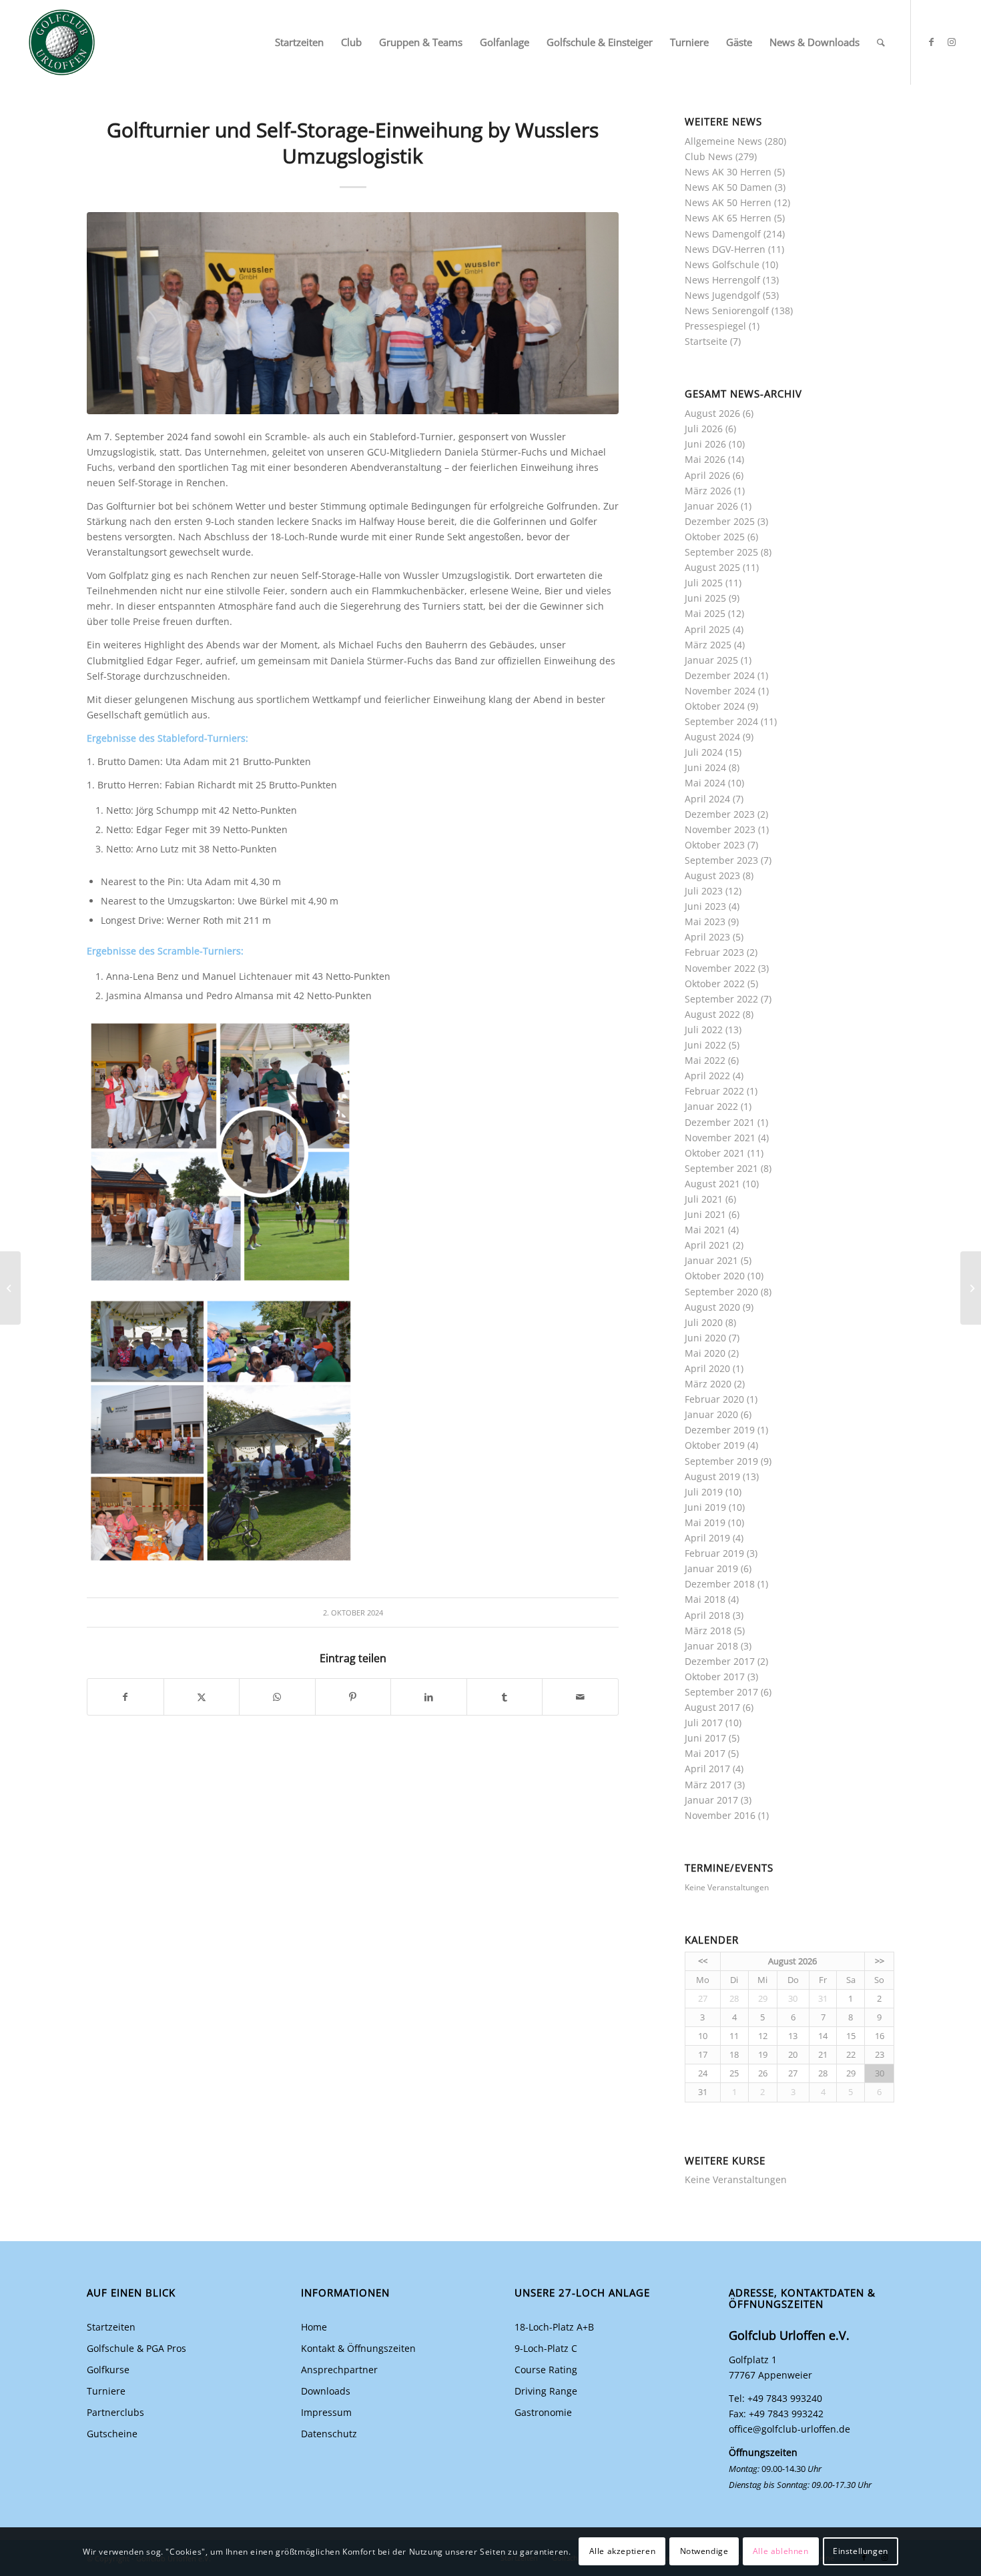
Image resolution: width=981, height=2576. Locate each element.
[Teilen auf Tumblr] (505, 1697)
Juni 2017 (705, 1738)
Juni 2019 (705, 1507)
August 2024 (712, 737)
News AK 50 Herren (728, 202)
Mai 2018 (705, 1599)
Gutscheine (112, 2434)
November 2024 (720, 691)
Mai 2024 (705, 783)
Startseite (706, 341)
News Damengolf (723, 234)
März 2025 (708, 645)
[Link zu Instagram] (952, 42)
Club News (709, 156)
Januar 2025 (711, 660)
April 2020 (707, 1368)
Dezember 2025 (720, 521)
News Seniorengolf (727, 310)
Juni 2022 (705, 1045)
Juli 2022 (704, 1030)
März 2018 (708, 1631)
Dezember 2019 (720, 1430)
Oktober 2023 (715, 845)
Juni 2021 (705, 1214)
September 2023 (721, 860)
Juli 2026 (704, 429)
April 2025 (707, 629)
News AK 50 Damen (728, 187)
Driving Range (546, 2391)
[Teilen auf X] (202, 1697)
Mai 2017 (705, 1753)
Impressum (326, 2412)
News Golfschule (722, 264)
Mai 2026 (705, 459)
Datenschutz (329, 2434)
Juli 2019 (704, 1492)
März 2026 (708, 491)
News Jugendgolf (722, 295)
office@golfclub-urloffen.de (789, 2429)
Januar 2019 (711, 1568)
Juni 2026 (705, 444)
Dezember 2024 (720, 675)
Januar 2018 (711, 1646)
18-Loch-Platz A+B (554, 2327)
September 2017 (721, 1692)
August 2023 (712, 875)
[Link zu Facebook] (932, 42)
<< (703, 1961)
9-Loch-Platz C (546, 2348)
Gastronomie (543, 2412)
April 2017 (707, 1769)
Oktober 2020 (715, 1276)
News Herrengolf (722, 280)
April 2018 (707, 1615)
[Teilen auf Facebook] (125, 1697)
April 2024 (707, 799)
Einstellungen (861, 2551)
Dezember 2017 (720, 1661)
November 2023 (720, 829)
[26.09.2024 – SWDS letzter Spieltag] (10, 1288)
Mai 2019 (705, 1522)
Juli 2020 (704, 1322)
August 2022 (712, 1014)
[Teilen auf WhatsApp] (277, 1697)
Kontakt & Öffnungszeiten (358, 2348)
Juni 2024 (705, 767)
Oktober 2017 (715, 1677)
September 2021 (721, 1168)
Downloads (326, 2391)
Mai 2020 (705, 1353)
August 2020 (712, 1307)
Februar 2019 (714, 1553)
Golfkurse (108, 2370)
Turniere (106, 2391)
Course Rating (546, 2370)
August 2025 (712, 567)
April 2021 (707, 1245)
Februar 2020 (714, 1399)
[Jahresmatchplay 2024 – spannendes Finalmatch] (971, 1288)
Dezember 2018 (720, 1584)
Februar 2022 (714, 1091)
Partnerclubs (115, 2412)
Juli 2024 (704, 752)
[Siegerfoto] (353, 313)
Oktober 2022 (715, 984)
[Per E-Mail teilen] (580, 1697)
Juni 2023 (705, 906)
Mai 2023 (705, 921)
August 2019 (712, 1476)
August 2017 (712, 1707)
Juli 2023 (704, 891)
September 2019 (721, 1461)
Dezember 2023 (720, 814)
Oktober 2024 (715, 706)
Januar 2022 (711, 1106)
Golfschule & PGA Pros (136, 2348)
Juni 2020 (705, 1338)
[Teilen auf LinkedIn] (429, 1697)
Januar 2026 (711, 506)
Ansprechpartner (339, 2370)
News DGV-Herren (725, 249)
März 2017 (708, 1785)
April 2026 (707, 475)
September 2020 (721, 1292)
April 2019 (707, 1538)
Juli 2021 (704, 1199)
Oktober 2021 (715, 1153)
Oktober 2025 (715, 537)
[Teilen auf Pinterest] (353, 1697)
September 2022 (721, 999)
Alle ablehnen (781, 2551)
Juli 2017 (704, 1723)
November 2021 (720, 1138)
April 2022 (707, 1076)
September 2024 (721, 721)
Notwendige (704, 2551)
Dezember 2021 (720, 1122)
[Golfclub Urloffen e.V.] (62, 42)
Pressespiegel (715, 326)
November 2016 (720, 1815)
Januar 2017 (711, 1800)
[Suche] (881, 42)
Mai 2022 (705, 1060)
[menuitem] (299, 42)
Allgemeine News (723, 141)
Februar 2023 (714, 952)
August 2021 (712, 1184)
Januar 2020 (711, 1414)
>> (880, 1961)
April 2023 (707, 937)
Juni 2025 (705, 598)
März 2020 (708, 1384)
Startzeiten (111, 2327)
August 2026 (712, 413)
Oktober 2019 (715, 1445)
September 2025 (721, 552)
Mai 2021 (705, 1230)
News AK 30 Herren (728, 172)
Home (314, 2327)
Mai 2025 (705, 613)
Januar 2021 (711, 1260)
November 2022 (720, 968)
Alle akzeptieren (623, 2551)
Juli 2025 (704, 583)
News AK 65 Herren (728, 218)
